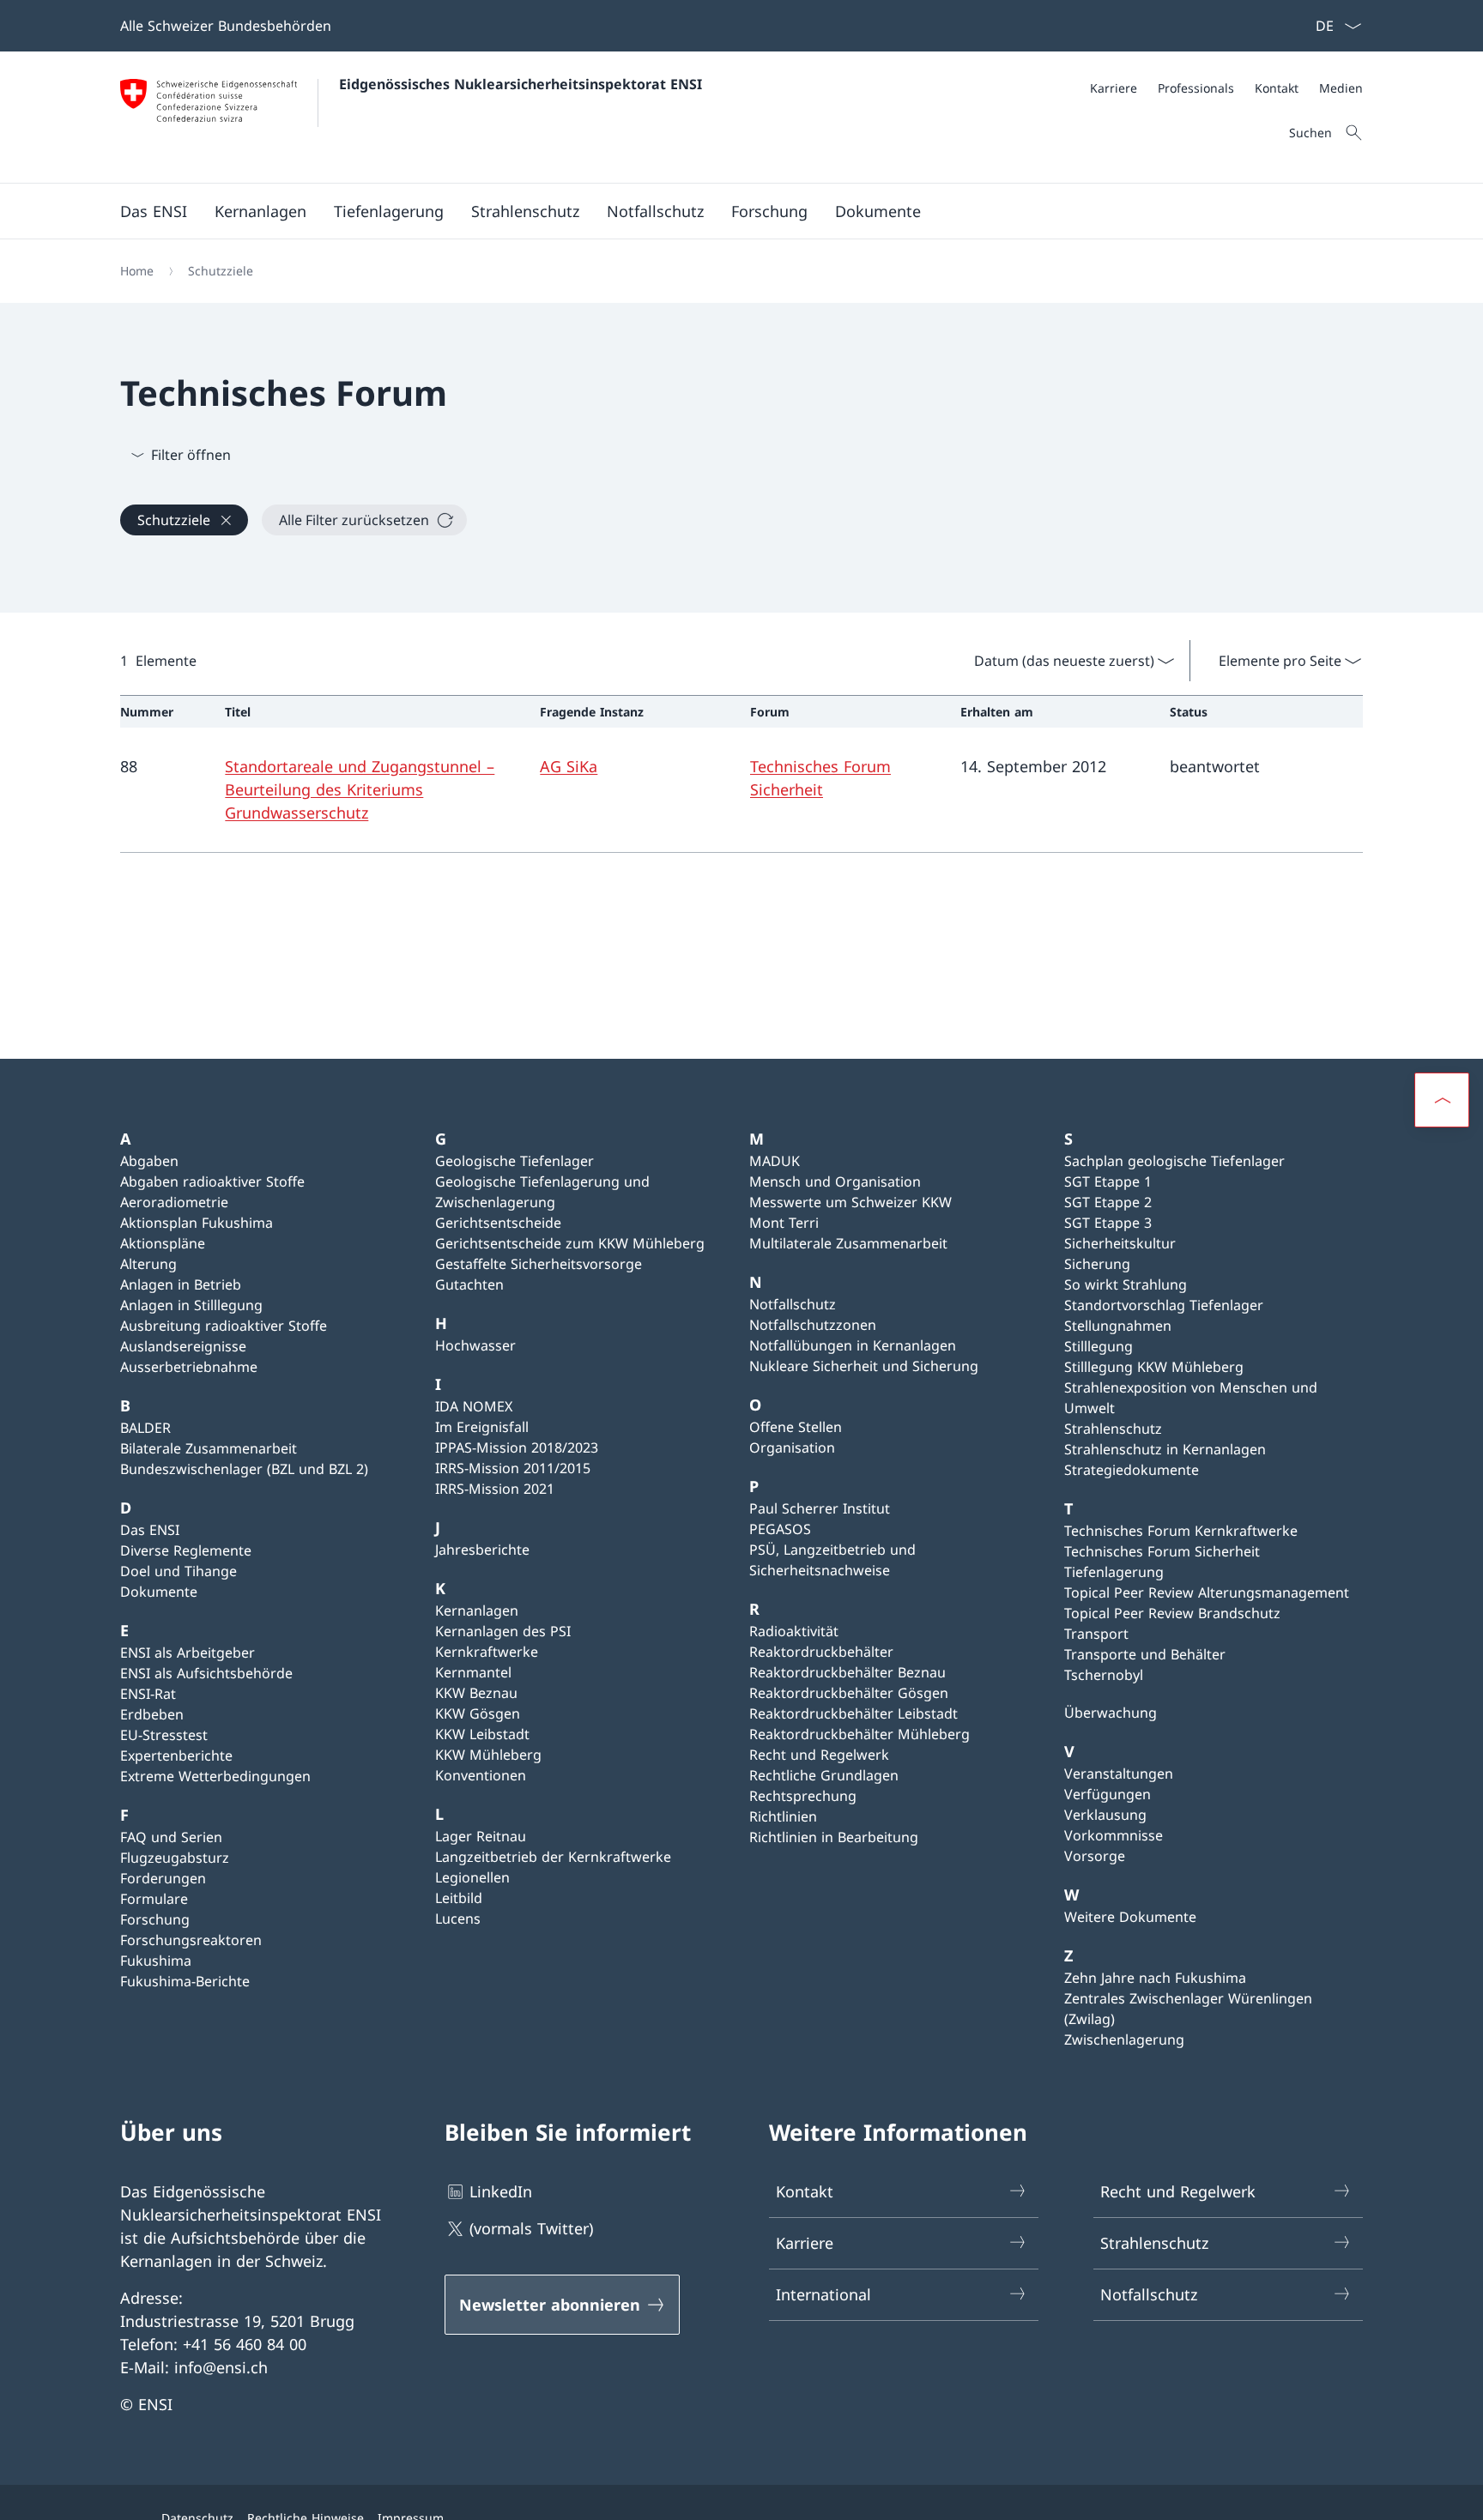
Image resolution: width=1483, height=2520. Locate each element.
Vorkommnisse (1114, 1835)
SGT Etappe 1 (1108, 1181)
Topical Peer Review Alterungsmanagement (1207, 1592)
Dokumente (159, 1592)
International (823, 2294)
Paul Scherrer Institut (820, 1508)
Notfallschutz (793, 1304)
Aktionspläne (163, 1243)
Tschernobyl (1104, 1675)
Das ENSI (150, 1530)
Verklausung (1105, 1815)
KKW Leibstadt (482, 1734)
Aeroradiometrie (174, 1202)
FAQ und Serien (171, 1837)
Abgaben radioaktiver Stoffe (212, 1181)
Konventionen (481, 1775)
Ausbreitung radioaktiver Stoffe (224, 1326)
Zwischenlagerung (1124, 2040)
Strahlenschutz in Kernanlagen (1165, 1449)
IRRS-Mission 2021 (495, 1489)
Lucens (458, 1919)
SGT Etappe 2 (1108, 1202)
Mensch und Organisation (835, 1181)
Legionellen (472, 1877)
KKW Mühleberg (488, 1755)
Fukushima (156, 1961)
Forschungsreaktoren (191, 1940)
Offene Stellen (796, 1427)
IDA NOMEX (474, 1406)
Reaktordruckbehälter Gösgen (849, 1693)
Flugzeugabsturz (175, 1858)
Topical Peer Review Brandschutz (1172, 1613)
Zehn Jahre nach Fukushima (1155, 1978)
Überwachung (1111, 1713)
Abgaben (149, 1161)
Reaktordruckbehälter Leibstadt (853, 1713)
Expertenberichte (176, 1756)
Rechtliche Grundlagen (824, 1775)
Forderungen (163, 1878)
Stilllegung (1099, 1346)
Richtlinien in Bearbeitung (834, 1837)
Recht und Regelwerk (819, 1755)
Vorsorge (1095, 1856)
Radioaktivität (794, 1631)
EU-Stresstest (164, 1735)
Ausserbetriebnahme (189, 1367)
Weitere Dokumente (1130, 1917)
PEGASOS (780, 1529)
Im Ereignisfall (482, 1427)
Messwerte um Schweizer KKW (850, 1202)
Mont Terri (784, 1223)
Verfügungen (1108, 1794)
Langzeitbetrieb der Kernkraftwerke (553, 1857)
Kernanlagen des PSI (503, 1631)
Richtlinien (783, 1816)
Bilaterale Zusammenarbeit (209, 1448)
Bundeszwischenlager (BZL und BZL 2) (244, 1469)
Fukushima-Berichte (185, 1981)
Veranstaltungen (1119, 1774)
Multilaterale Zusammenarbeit (848, 1243)
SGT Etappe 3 (1108, 1223)
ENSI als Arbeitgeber (188, 1653)
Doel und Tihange (179, 1571)
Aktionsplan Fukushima (197, 1223)
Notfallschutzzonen (813, 1325)
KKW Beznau (476, 1693)
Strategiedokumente (1132, 1470)
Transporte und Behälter (1145, 1654)
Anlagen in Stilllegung (191, 1305)
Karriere (805, 2243)
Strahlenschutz (1113, 1429)
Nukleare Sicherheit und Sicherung (864, 1366)
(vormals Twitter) (531, 2228)
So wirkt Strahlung (1126, 1284)
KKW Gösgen (478, 1713)
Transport (1096, 1634)
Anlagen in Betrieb (181, 1284)
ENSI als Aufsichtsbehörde (206, 1673)
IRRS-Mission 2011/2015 (513, 1468)
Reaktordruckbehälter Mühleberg (860, 1734)
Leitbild (459, 1898)
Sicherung (1097, 1264)
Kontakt (805, 2191)
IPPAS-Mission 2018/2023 (517, 1447)
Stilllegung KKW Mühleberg (1154, 1367)
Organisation (792, 1447)
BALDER (145, 1428)
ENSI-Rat (148, 1694)
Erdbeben (152, 1714)
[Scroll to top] (1442, 1100)
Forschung (155, 1919)
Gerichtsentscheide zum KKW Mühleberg (570, 1243)
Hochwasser (475, 1345)
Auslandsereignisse (183, 1346)
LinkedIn (501, 2191)
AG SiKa (569, 766)
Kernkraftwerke (487, 1652)
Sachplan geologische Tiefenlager (1174, 1161)
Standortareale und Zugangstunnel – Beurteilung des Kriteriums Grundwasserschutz (360, 789)
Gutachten (469, 1284)
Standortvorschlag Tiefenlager (1164, 1305)
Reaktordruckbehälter (821, 1652)
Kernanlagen (477, 1611)
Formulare (154, 1899)
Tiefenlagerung (1114, 1572)
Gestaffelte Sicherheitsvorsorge (539, 1264)
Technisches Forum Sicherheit (1162, 1551)
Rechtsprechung (803, 1796)
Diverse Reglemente (186, 1550)
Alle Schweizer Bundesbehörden (226, 26)
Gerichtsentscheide (498, 1223)
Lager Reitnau (481, 1836)
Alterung (148, 1264)
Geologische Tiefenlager (515, 1161)
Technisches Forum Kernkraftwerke (1181, 1531)
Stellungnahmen (1118, 1326)
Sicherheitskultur (1120, 1243)
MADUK (775, 1161)
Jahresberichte (482, 1550)
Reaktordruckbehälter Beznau (847, 1672)
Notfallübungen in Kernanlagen (853, 1345)
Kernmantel (473, 1672)
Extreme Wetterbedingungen (215, 1776)
